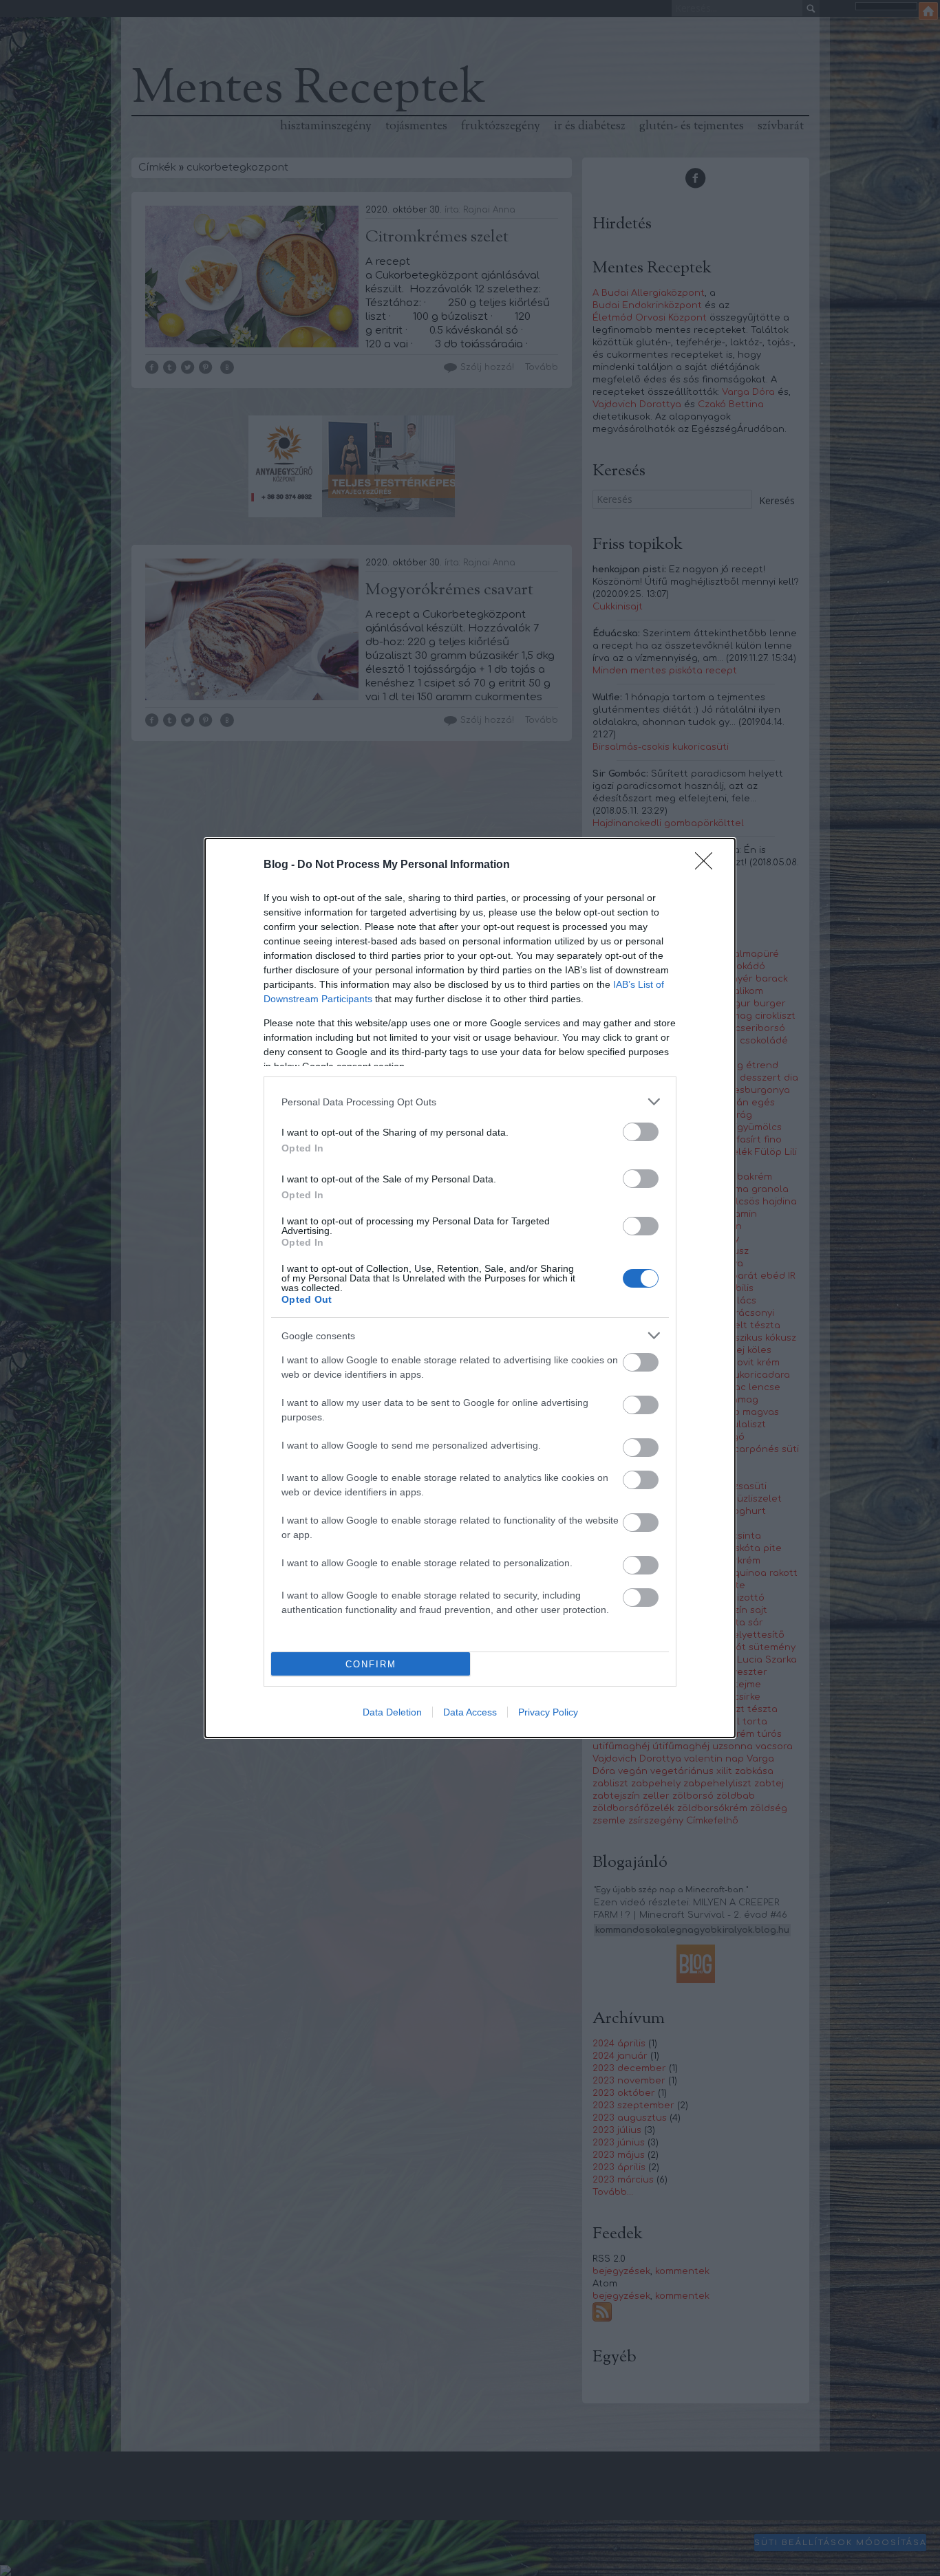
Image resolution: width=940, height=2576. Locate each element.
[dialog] (470, 1288)
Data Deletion (392, 1712)
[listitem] (470, 1102)
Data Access (470, 1712)
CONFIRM (371, 1664)
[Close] (708, 865)
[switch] (641, 1132)
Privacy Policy (548, 1712)
